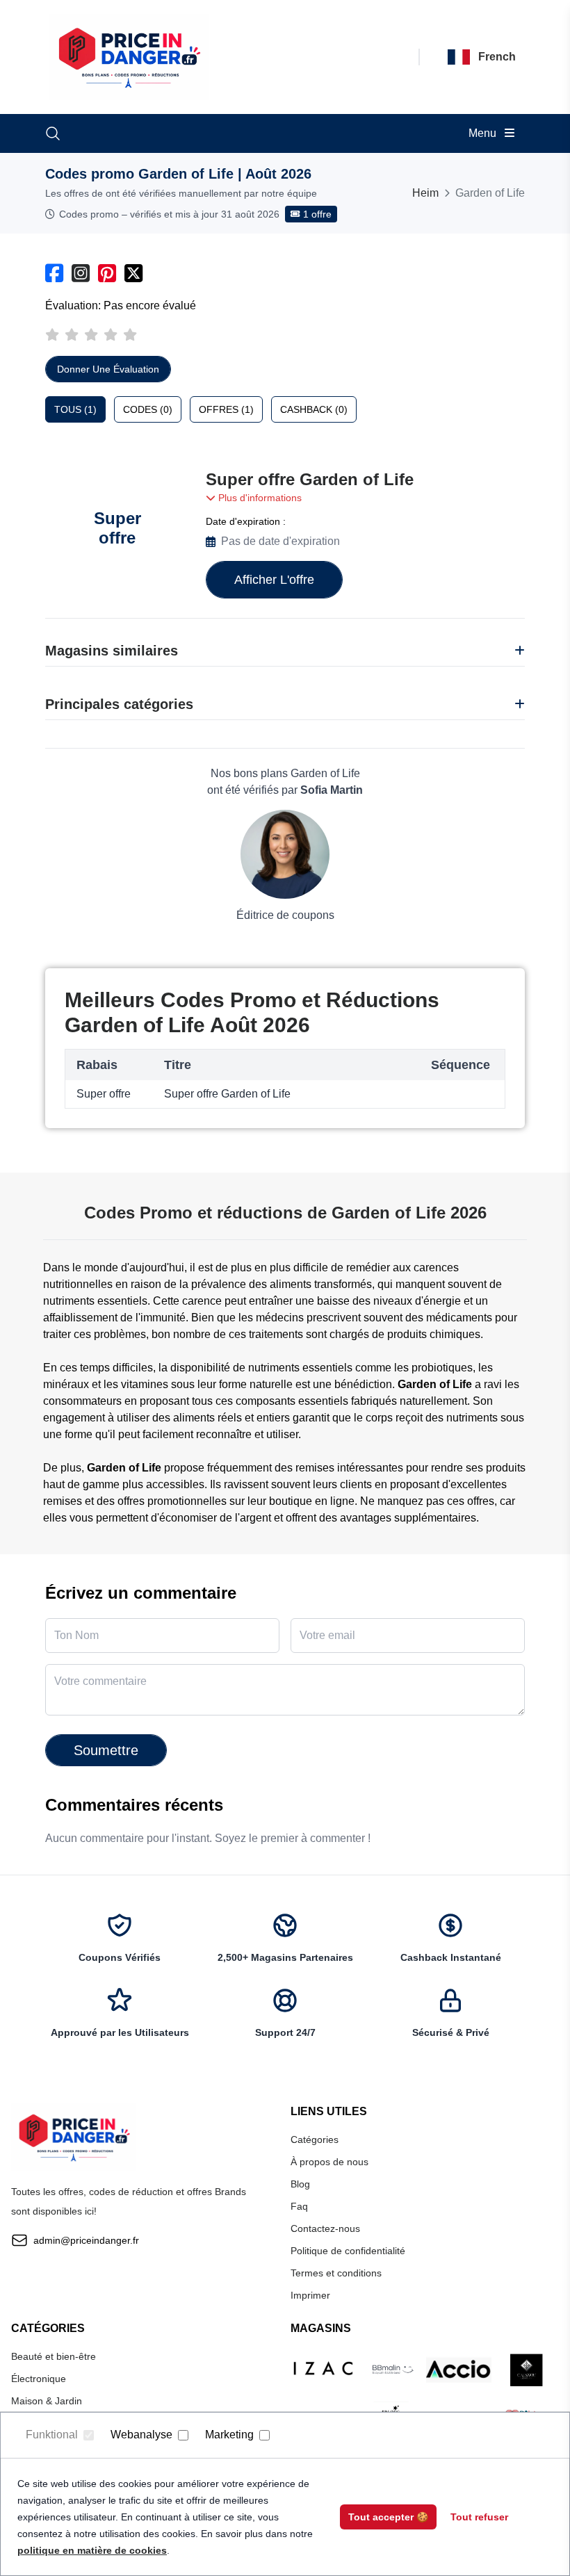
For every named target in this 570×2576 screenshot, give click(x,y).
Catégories (315, 2139)
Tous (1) (75, 409)
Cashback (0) (314, 409)
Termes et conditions (336, 2273)
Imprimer (310, 2295)
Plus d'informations (259, 498)
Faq (299, 2206)
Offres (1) (226, 409)
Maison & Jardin (47, 2401)
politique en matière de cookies (92, 2550)
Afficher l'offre (274, 580)
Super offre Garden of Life (310, 479)
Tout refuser (479, 2517)
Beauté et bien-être (54, 2356)
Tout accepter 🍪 (388, 2517)
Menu (484, 133)
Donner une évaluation (108, 369)
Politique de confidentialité (348, 2251)
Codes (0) (148, 409)
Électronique (39, 2379)
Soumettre (106, 1750)
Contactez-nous (325, 2228)
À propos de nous (329, 2162)
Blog (300, 2184)
